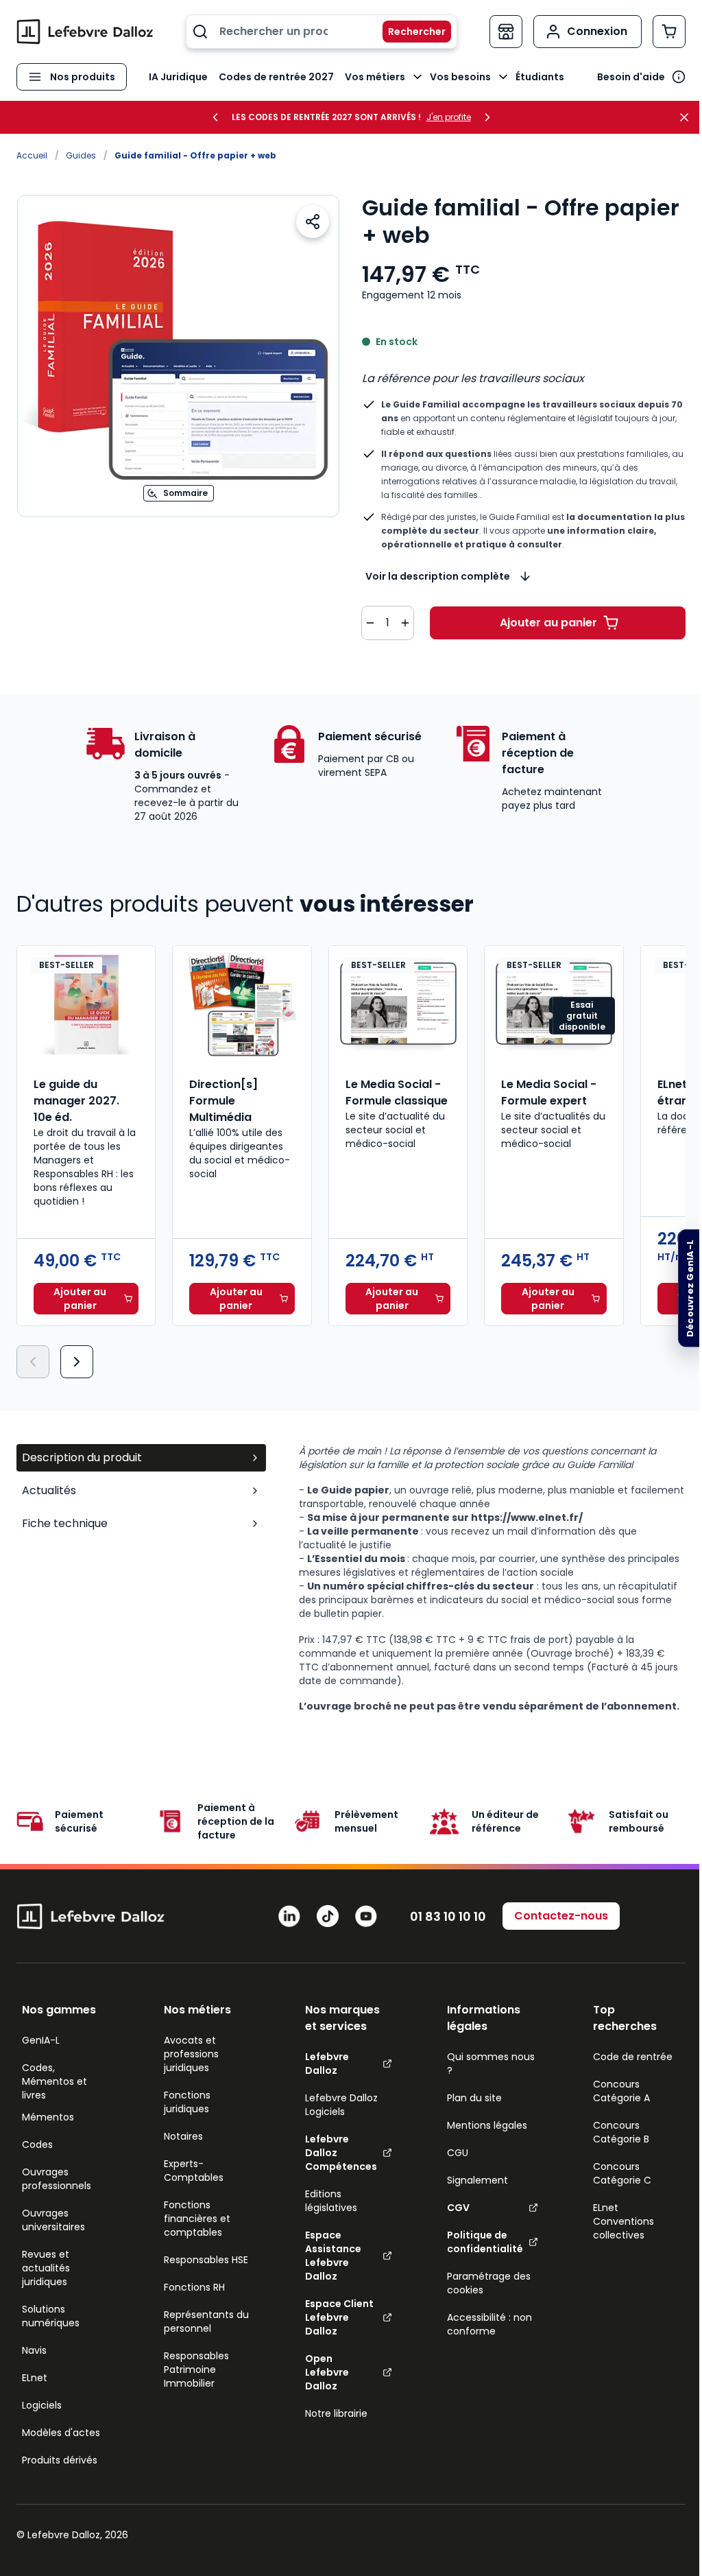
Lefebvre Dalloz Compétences (341, 2153)
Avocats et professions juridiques (191, 2054)
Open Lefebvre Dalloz (327, 2372)
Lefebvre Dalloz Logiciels (341, 2105)
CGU (458, 2153)
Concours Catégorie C (622, 2173)
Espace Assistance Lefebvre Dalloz (333, 2256)
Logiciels (42, 2405)
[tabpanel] (492, 1579)
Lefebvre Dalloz (327, 2064)
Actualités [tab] (49, 1490)
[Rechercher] (409, 32)
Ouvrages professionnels (57, 2179)
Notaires (183, 2136)
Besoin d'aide (631, 77)
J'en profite (449, 117)
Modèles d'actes (61, 2433)
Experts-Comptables (194, 2171)
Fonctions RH (194, 2287)
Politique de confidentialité (485, 2242)
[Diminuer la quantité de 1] (370, 623)
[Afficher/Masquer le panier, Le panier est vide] (669, 32)
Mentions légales (487, 2125)
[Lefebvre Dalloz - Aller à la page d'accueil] (85, 32)
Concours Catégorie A (621, 2091)
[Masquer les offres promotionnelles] (688, 117)
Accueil (32, 155)
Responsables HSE (206, 2260)
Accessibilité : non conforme (489, 2324)
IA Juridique (178, 77)
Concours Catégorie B (621, 2132)
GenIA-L (41, 2040)
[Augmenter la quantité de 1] (405, 623)
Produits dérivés (60, 2460)
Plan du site (474, 2098)
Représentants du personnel (206, 2321)
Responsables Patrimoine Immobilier (196, 2370)
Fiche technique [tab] (65, 1523)
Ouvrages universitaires (53, 2220)
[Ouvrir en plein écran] (178, 356)
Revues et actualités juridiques (46, 2268)
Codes (37, 2144)
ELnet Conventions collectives (624, 2221)
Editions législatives (331, 2201)
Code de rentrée (633, 2057)
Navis (34, 2350)
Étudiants (540, 77)
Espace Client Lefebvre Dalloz (339, 2317)
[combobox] (322, 32)
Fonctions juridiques (187, 2102)
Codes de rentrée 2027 (276, 77)
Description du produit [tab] (82, 1457)
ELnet (35, 2378)
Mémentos (48, 2117)
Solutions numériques (51, 2316)
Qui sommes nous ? (491, 2064)
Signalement (477, 2180)
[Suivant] (77, 1362)
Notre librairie (336, 2413)
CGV (458, 2208)
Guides (81, 155)
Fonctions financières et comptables (197, 2219)
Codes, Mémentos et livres (55, 2081)
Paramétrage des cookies (489, 2283)
